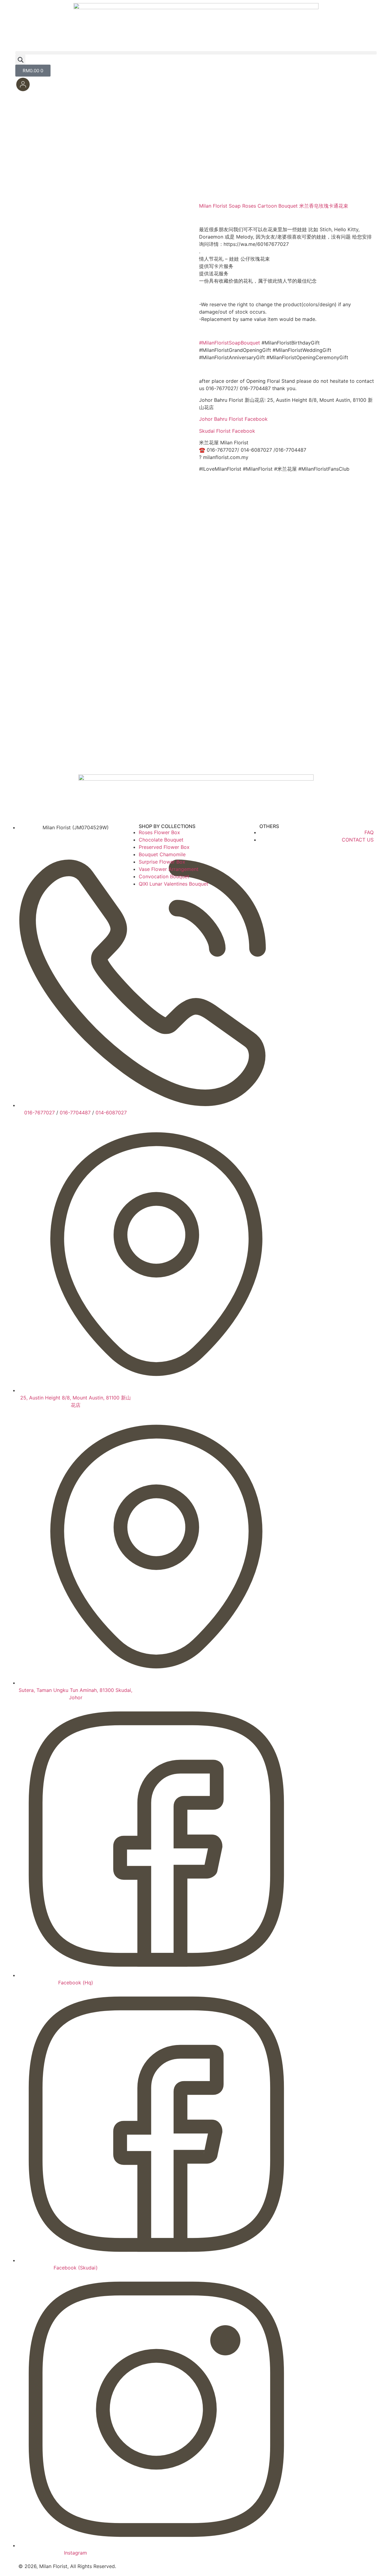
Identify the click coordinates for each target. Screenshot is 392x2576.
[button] (196, 53)
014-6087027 (111, 1113)
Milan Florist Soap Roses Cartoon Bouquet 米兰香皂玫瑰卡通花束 (274, 206)
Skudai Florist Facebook (227, 431)
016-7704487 (75, 1113)
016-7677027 (40, 1113)
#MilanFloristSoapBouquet (230, 343)
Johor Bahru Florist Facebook (233, 419)
